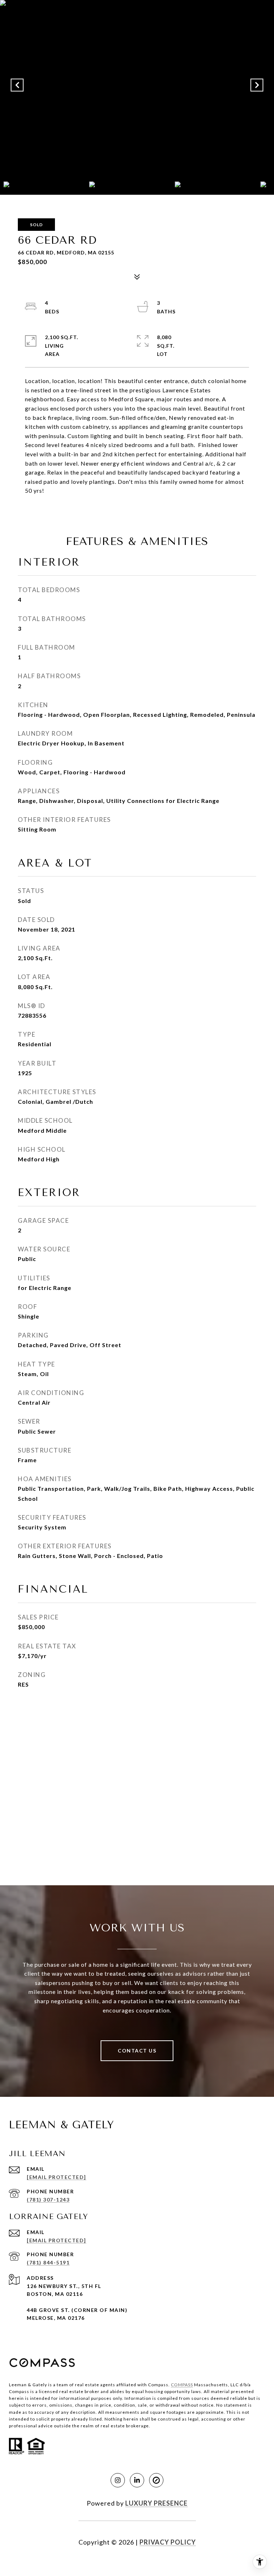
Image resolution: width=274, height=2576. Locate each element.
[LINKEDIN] (137, 2480)
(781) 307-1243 (48, 2200)
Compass (182, 2385)
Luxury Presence (156, 2503)
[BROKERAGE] (156, 2480)
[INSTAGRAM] (118, 2480)
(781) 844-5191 (48, 2262)
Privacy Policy (168, 2542)
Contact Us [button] (137, 2051)
